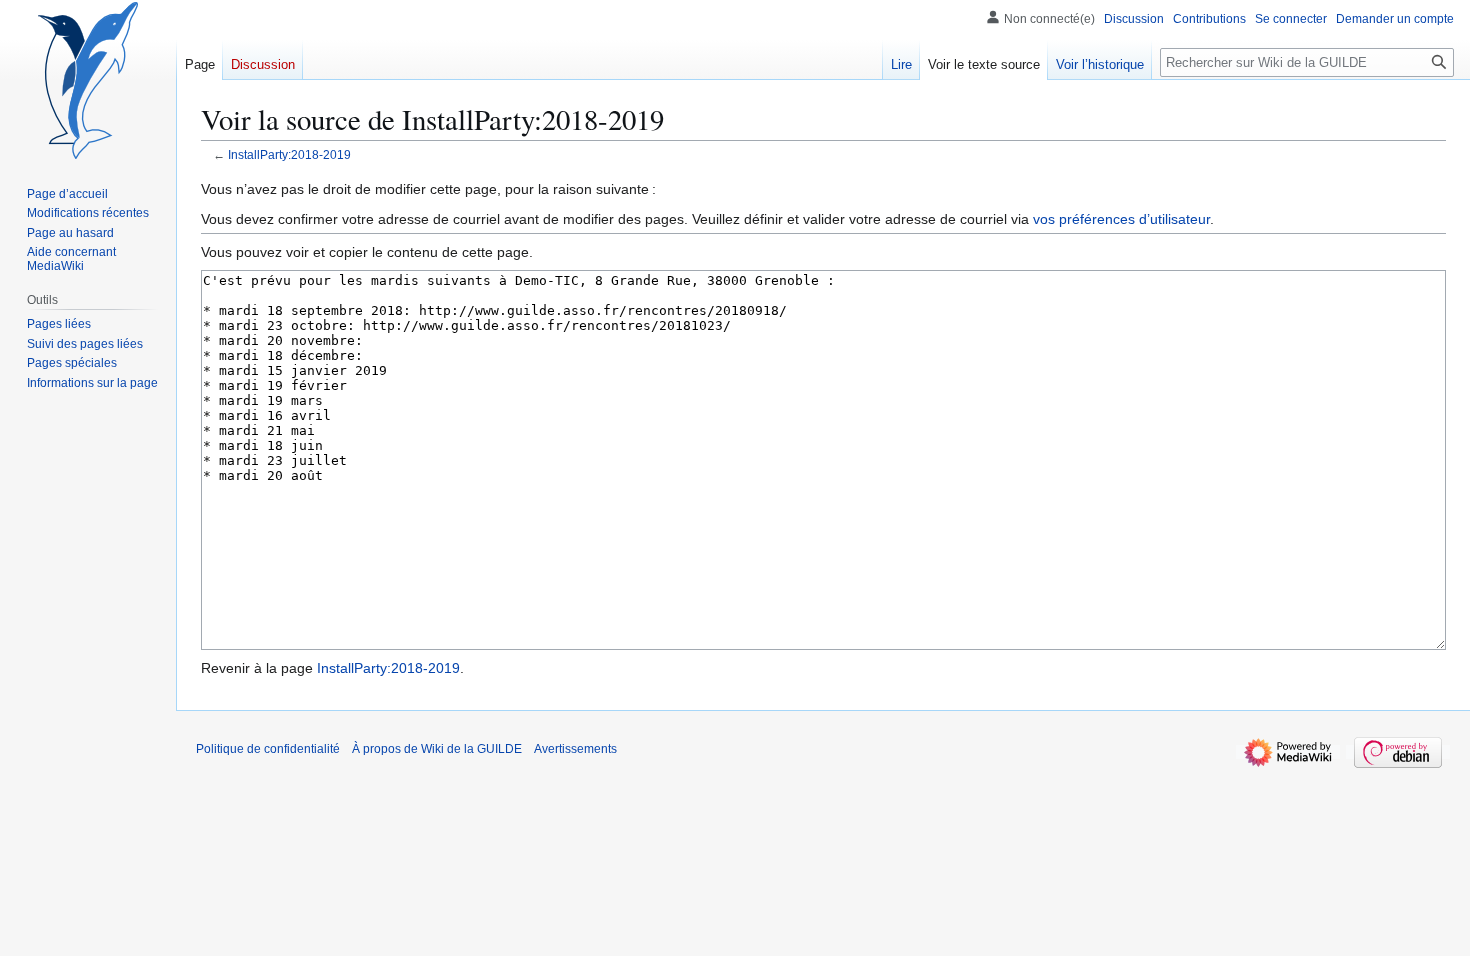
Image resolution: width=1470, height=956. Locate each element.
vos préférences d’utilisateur (1121, 219)
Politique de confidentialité (268, 749)
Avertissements (575, 749)
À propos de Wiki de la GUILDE (437, 749)
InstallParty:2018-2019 (289, 154)
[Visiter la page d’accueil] (88, 80)
